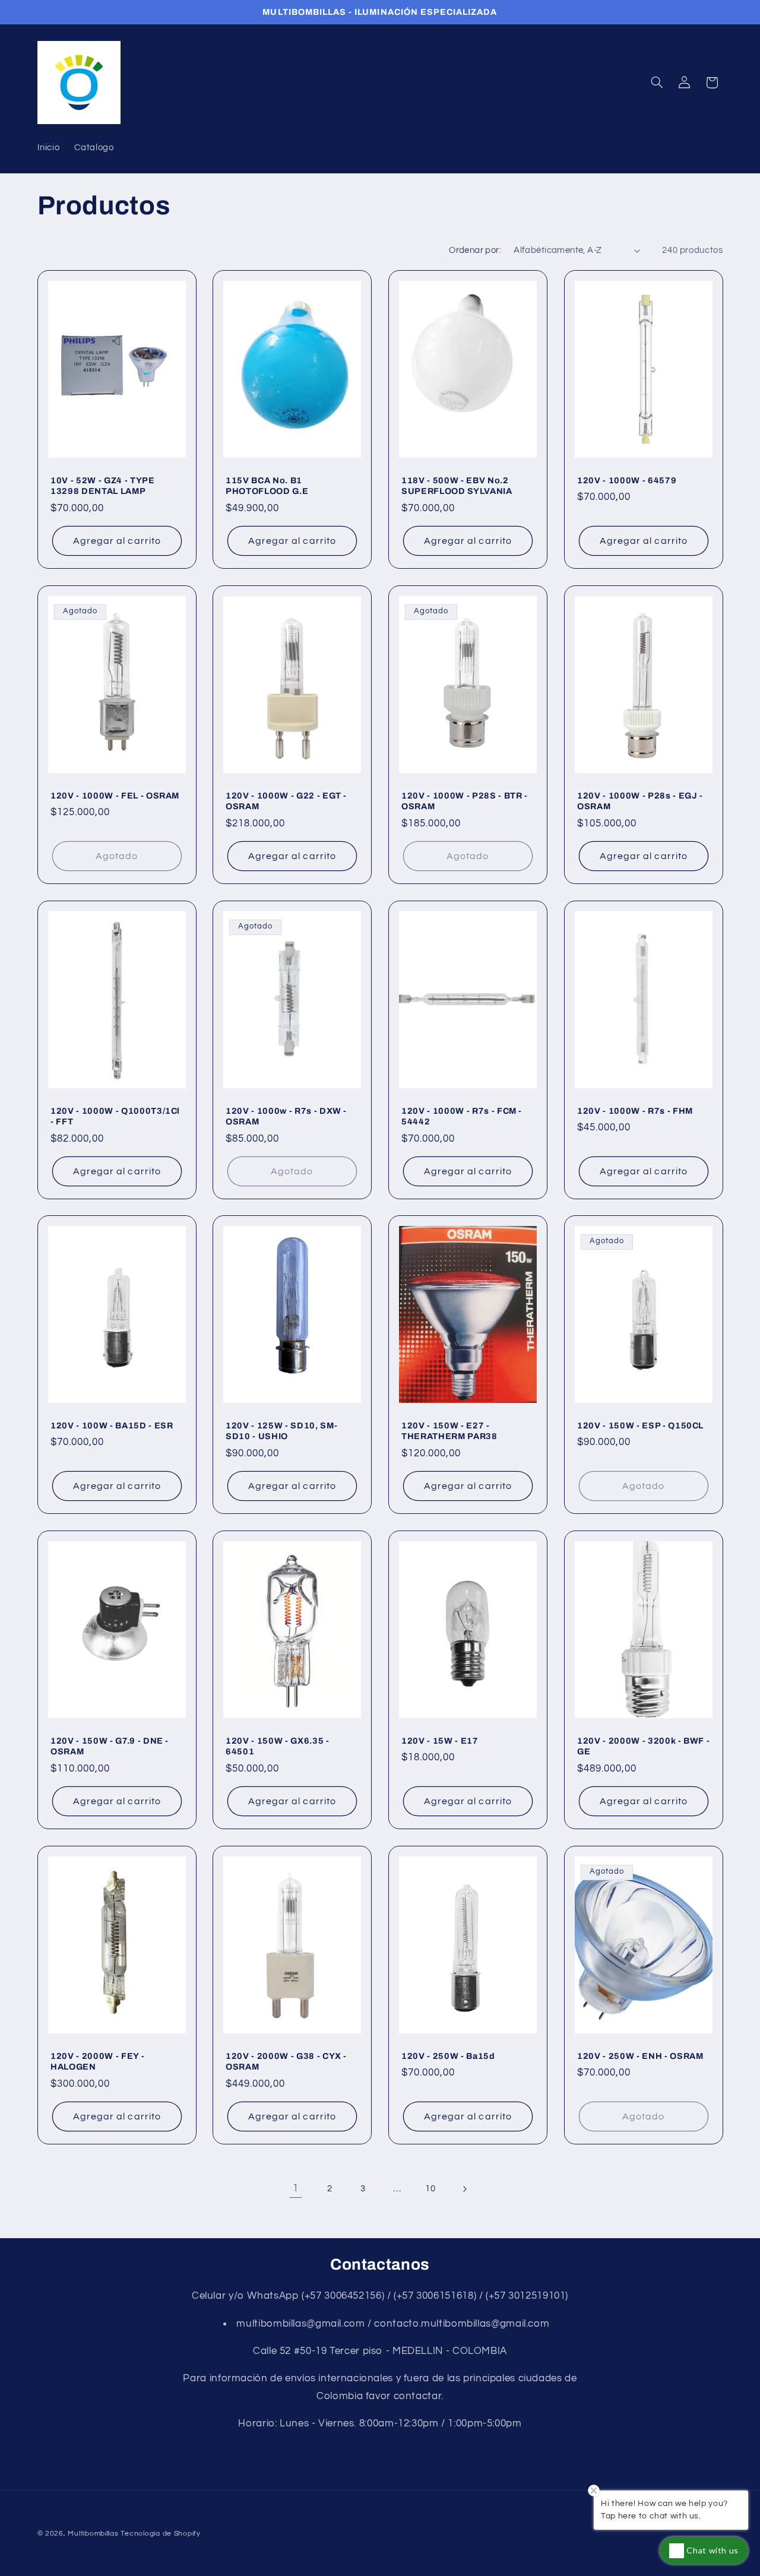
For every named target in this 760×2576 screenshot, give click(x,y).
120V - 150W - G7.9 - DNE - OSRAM (110, 1746)
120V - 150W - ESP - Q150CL (640, 1425)
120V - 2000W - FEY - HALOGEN (97, 2061)
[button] (657, 83)
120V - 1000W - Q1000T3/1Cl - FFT (115, 1116)
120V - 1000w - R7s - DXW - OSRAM (286, 1116)
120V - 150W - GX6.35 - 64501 (278, 1746)
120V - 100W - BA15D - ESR (112, 1425)
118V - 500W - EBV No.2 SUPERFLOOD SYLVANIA (457, 486)
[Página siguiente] (464, 2189)
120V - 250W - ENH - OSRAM (640, 2055)
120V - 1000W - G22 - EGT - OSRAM (286, 801)
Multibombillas (93, 2534)
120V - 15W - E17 (440, 1741)
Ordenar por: (475, 250)
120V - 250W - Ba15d (448, 2055)
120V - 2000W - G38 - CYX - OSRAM (286, 2061)
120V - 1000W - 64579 (627, 480)
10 (430, 2189)
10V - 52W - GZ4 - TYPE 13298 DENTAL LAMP (103, 486)
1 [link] (296, 2188)
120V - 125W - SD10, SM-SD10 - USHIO (281, 1431)
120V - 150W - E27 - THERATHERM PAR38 (449, 1431)
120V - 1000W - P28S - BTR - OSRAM (465, 801)
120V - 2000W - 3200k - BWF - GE (643, 1746)
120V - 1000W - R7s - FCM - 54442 (462, 1116)
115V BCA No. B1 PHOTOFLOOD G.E (267, 486)
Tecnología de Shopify (160, 2534)
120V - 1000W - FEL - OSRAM (115, 796)
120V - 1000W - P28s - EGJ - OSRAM (640, 801)
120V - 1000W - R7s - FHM (635, 1110)
